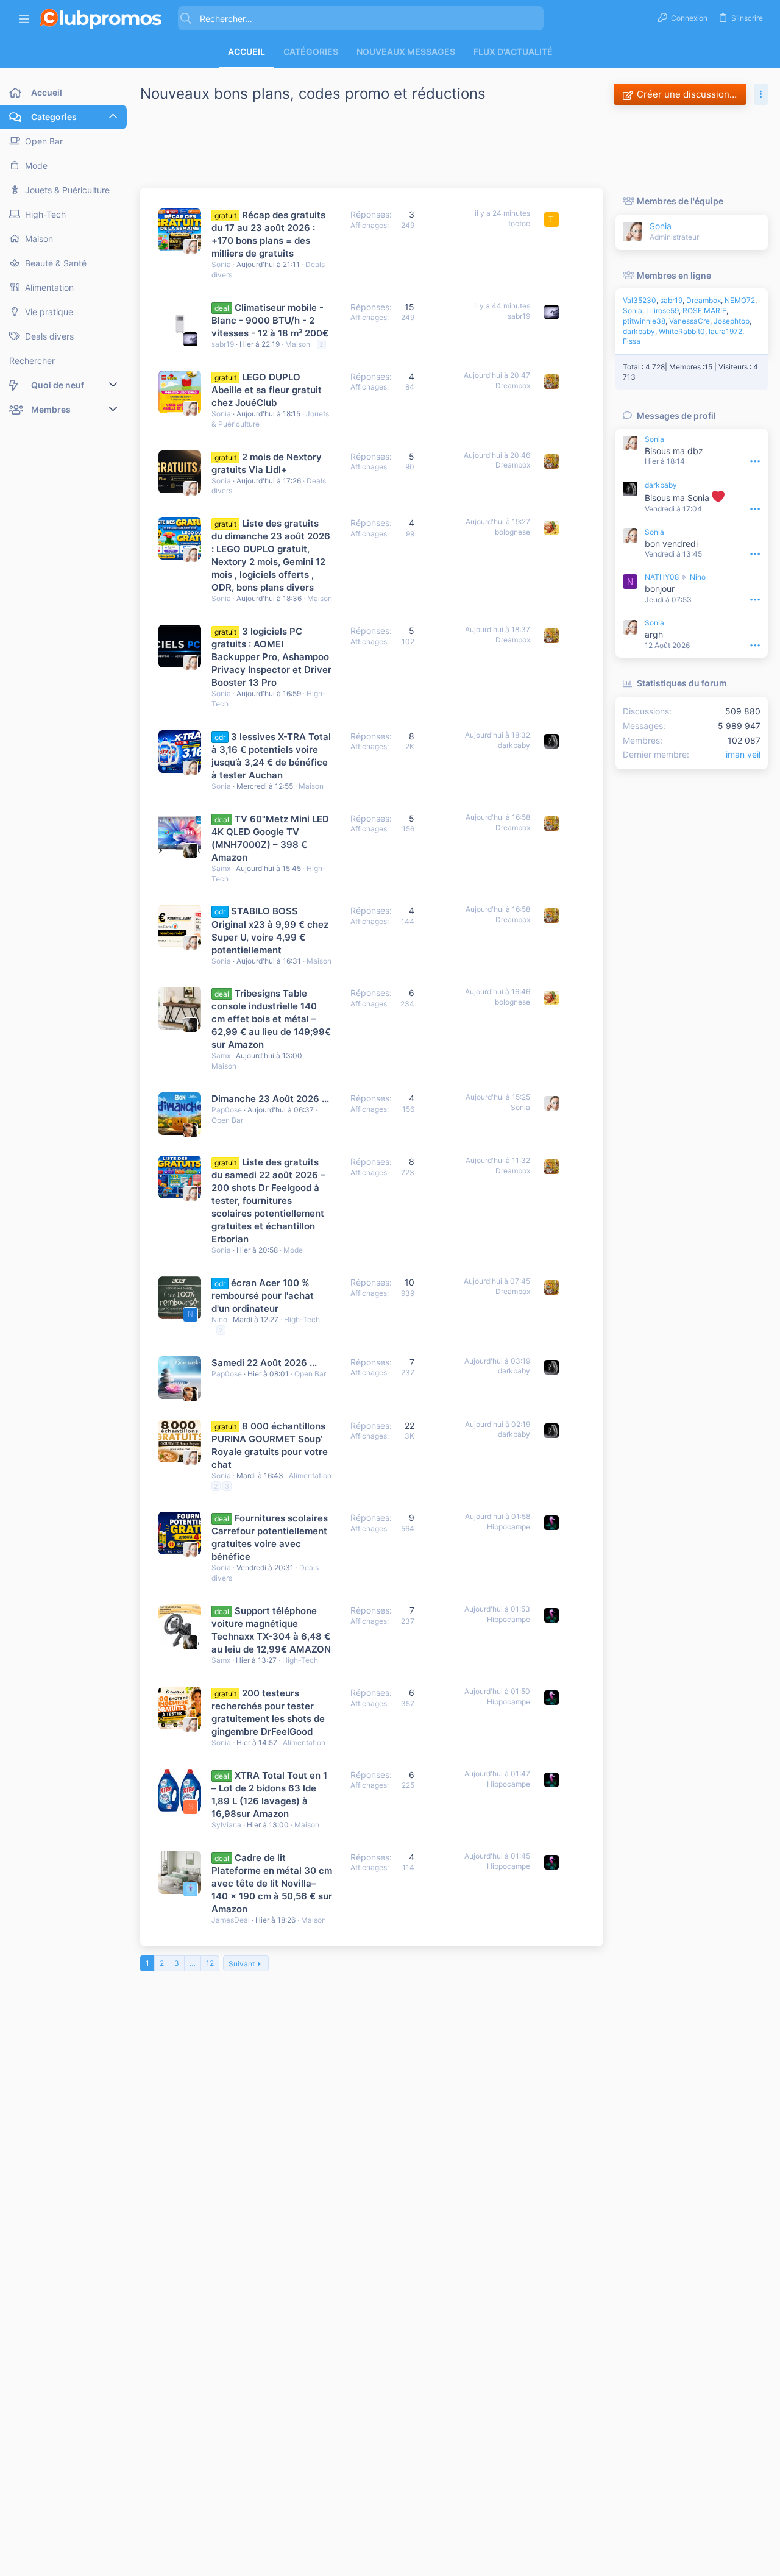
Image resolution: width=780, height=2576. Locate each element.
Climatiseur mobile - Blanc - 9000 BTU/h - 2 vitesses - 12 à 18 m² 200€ (270, 320)
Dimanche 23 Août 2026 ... (270, 1099)
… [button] (193, 1963)
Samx (221, 868)
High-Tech (302, 1319)
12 (210, 1963)
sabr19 (223, 344)
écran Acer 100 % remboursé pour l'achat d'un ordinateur (263, 1296)
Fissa (632, 341)
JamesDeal (231, 1920)
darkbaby (514, 745)
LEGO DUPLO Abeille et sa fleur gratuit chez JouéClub (267, 390)
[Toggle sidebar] (761, 94)
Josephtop (732, 321)
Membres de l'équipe (680, 201)
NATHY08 (662, 577)
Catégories (311, 52)
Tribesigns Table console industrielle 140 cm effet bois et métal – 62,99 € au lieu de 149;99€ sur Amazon (271, 1019)
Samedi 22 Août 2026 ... (264, 1363)
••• (755, 461)
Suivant (242, 1964)
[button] (24, 19)
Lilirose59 (662, 311)
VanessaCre (690, 321)
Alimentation (310, 1475)
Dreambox (513, 386)
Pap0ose (227, 1110)
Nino (219, 1319)
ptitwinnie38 (644, 321)
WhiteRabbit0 (682, 331)
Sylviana (226, 1825)
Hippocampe (509, 1527)
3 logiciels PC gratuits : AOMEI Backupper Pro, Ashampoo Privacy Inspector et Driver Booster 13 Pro (271, 657)
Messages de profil (676, 415)
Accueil (246, 52)
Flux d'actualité (513, 52)
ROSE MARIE (704, 311)
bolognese (512, 532)
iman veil (743, 754)
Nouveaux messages (406, 52)
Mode (293, 1250)
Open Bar (227, 1120)
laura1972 (725, 331)
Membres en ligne (674, 275)
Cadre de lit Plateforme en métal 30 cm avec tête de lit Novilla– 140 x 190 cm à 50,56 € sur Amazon (272, 1883)
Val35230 (640, 300)
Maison (298, 344)
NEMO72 (740, 300)
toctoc (519, 223)
